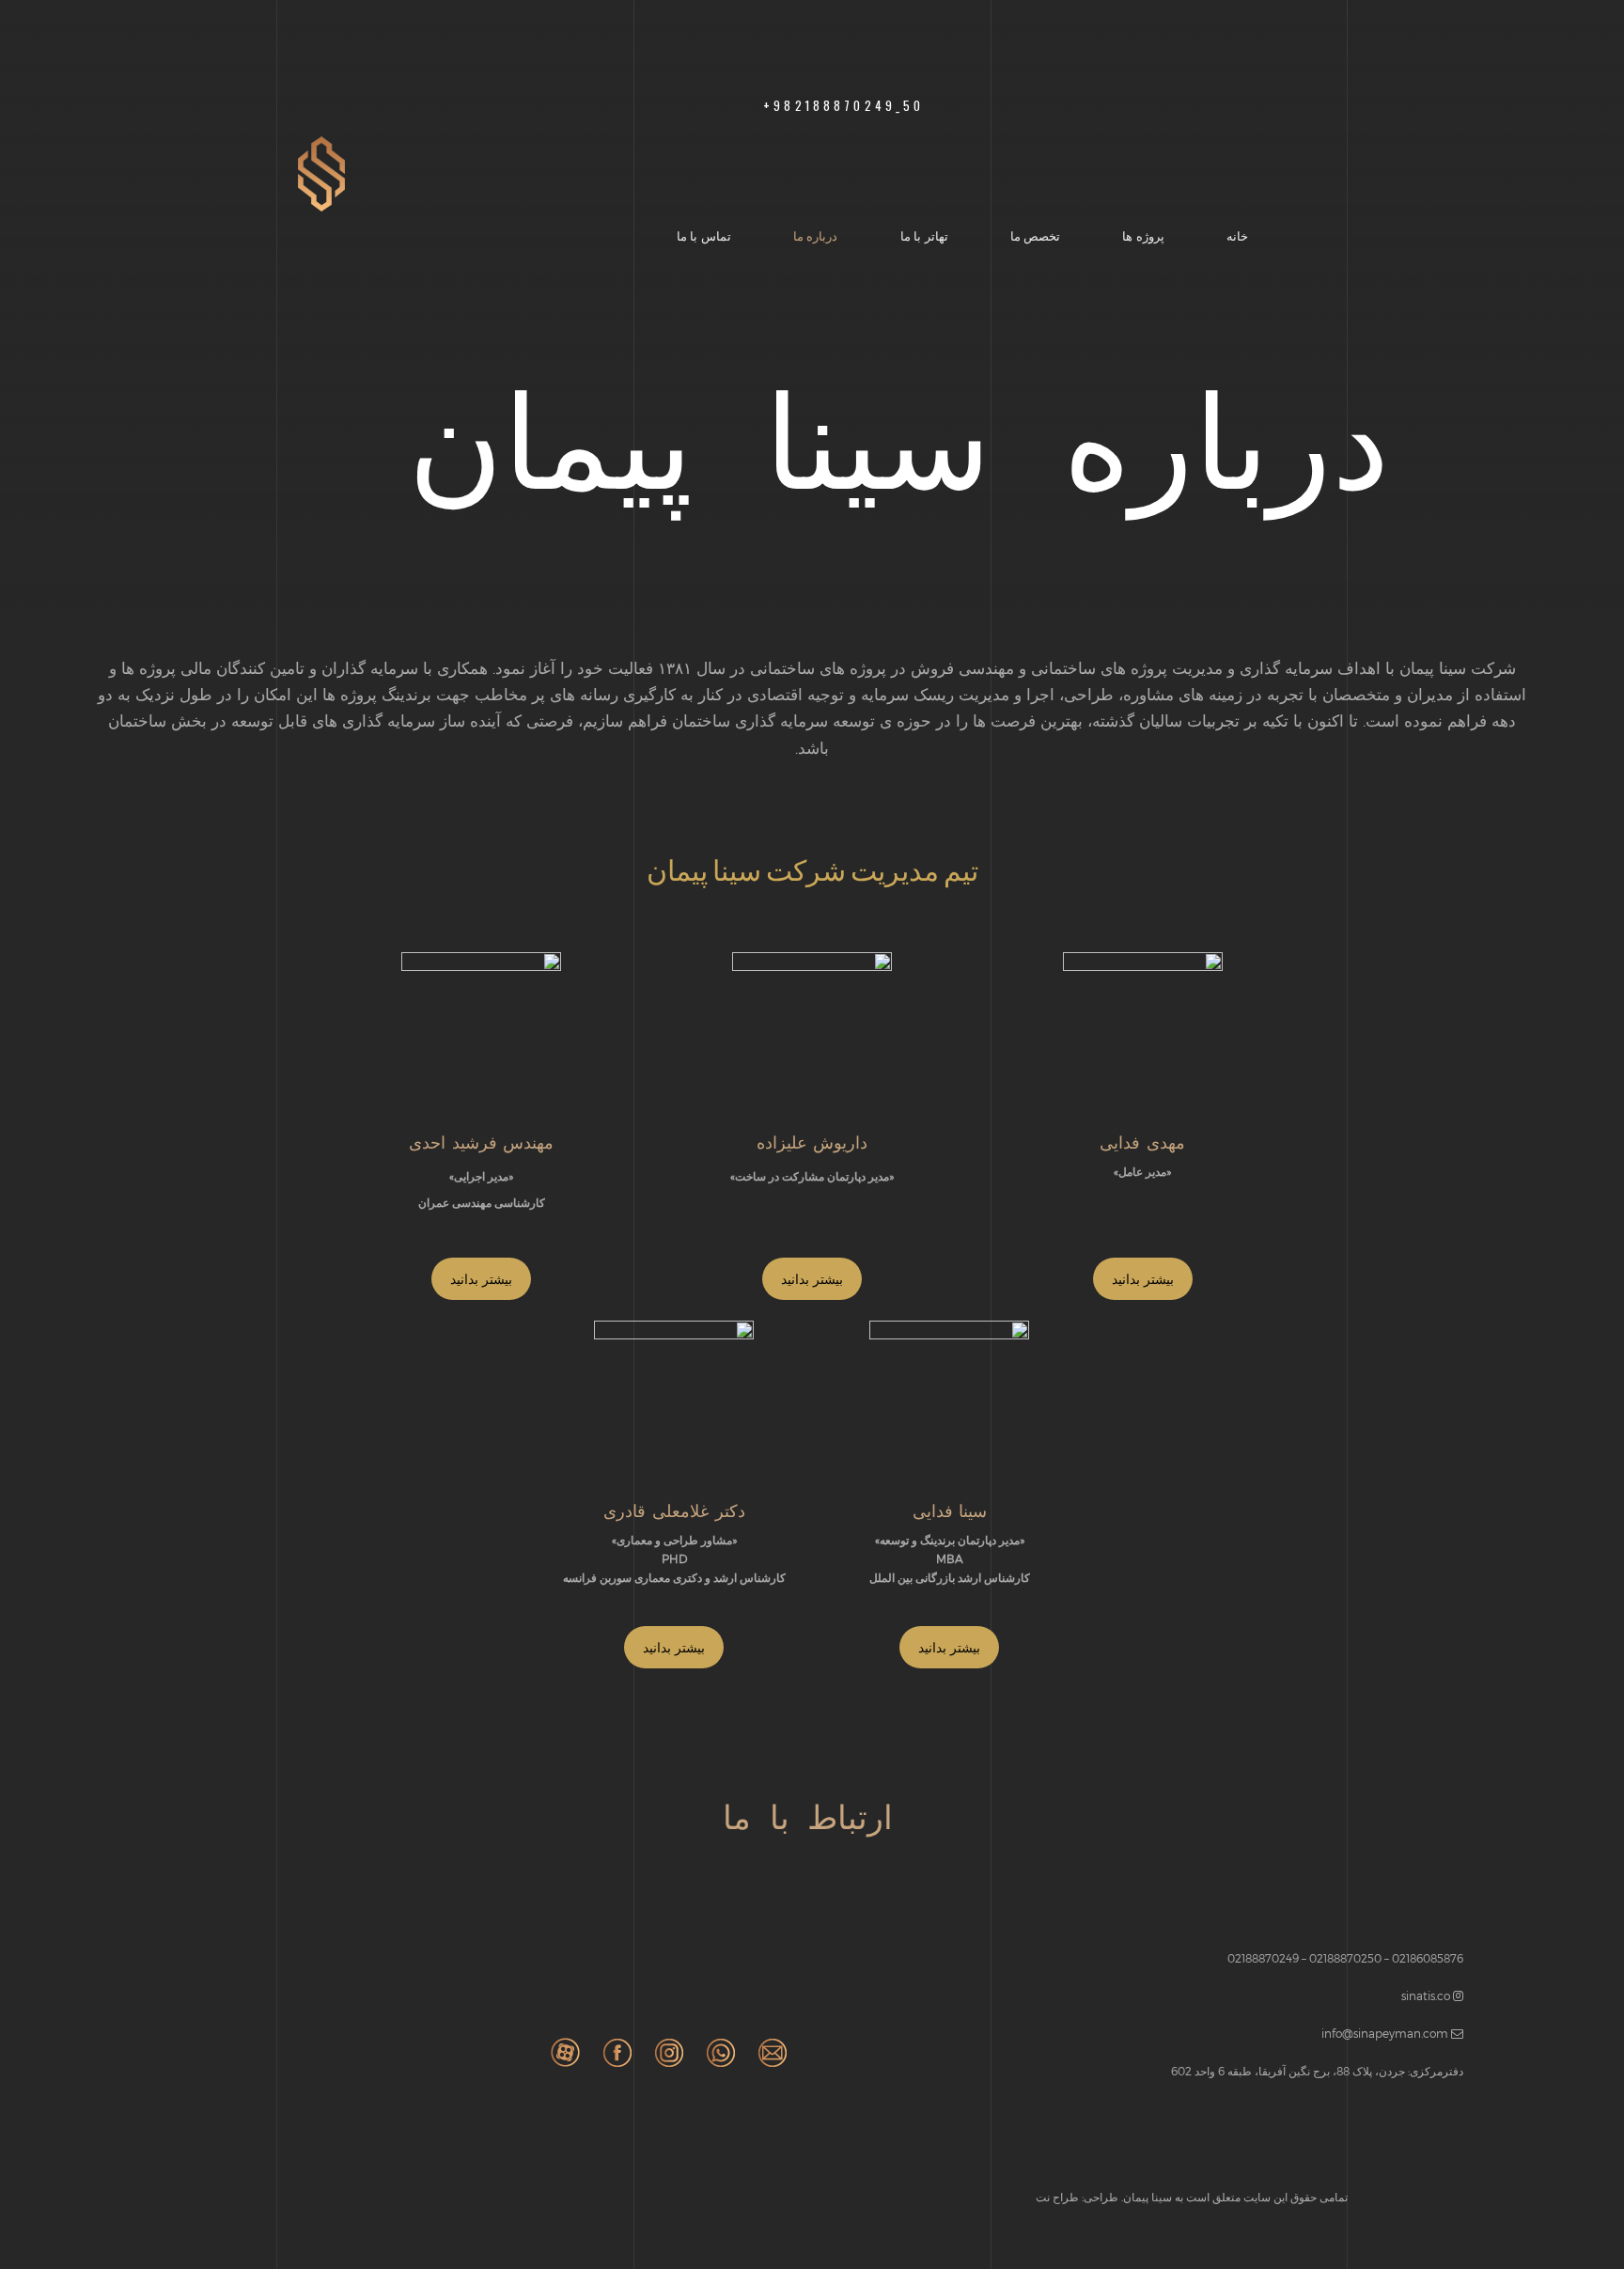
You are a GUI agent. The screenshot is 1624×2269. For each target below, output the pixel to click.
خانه (1237, 235)
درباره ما (816, 235)
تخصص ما (1036, 235)
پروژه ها (1143, 235)
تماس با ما (704, 235)
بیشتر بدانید (481, 1279)
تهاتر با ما (924, 235)
